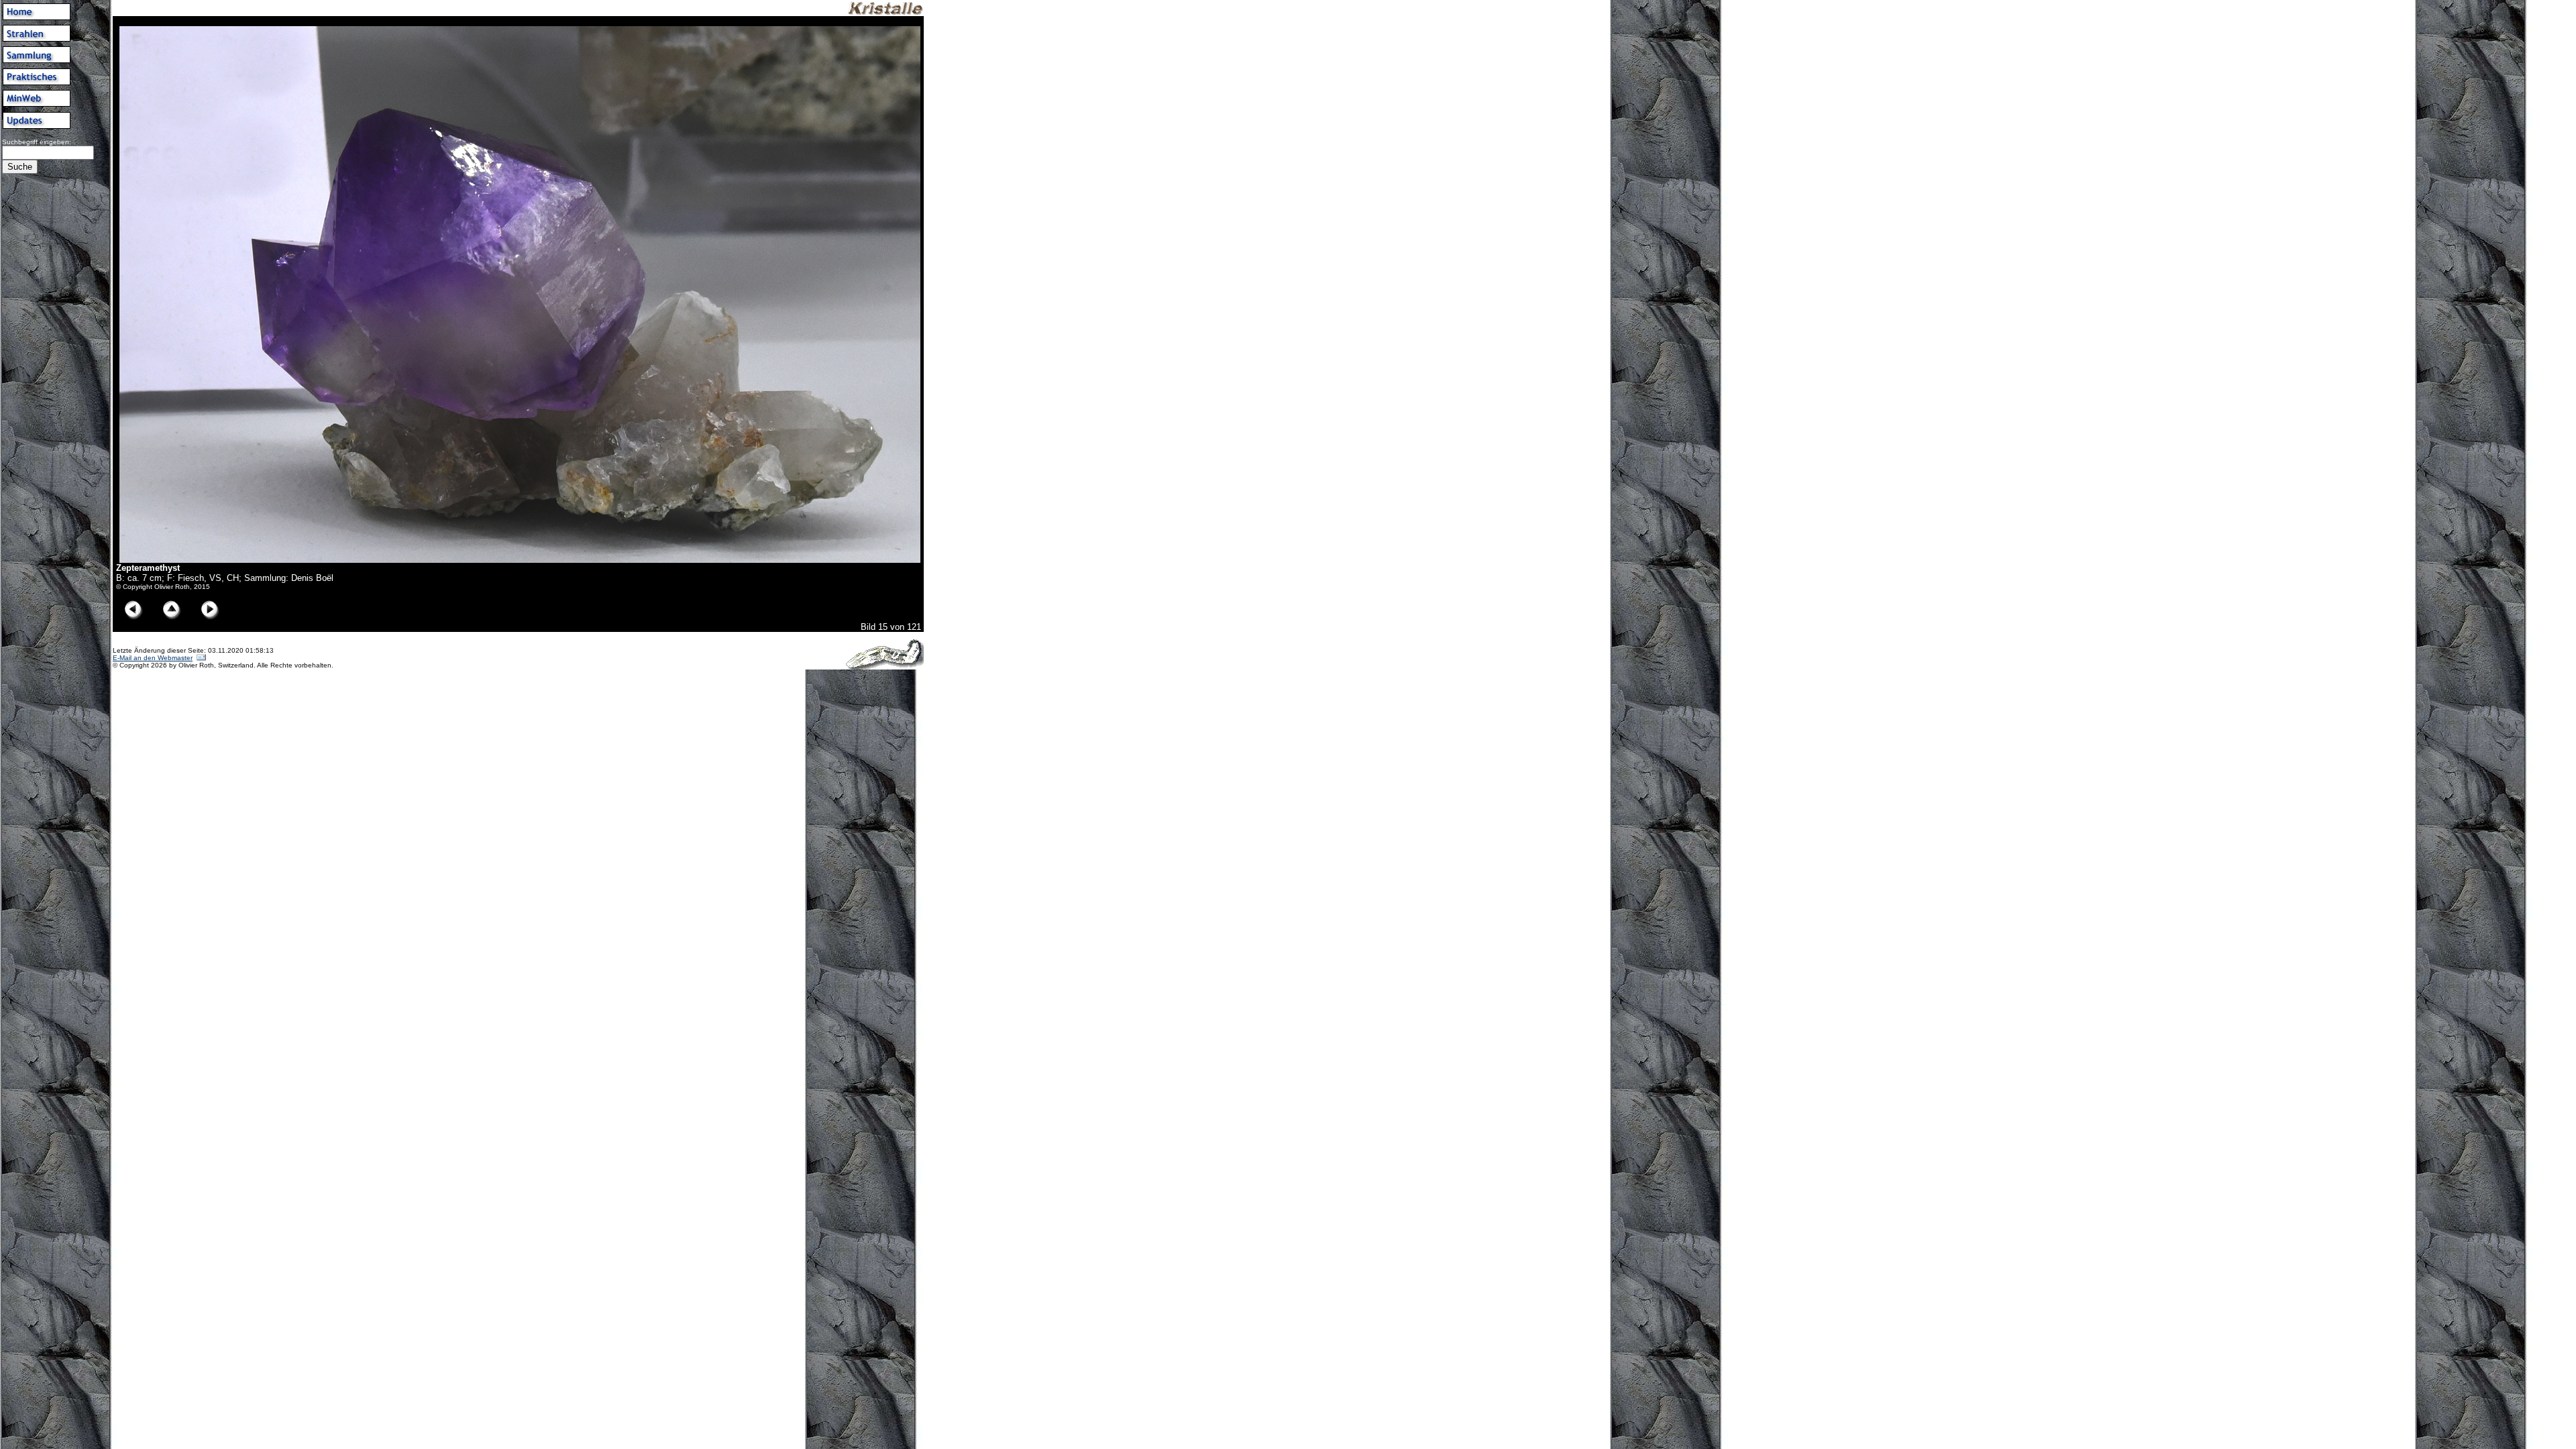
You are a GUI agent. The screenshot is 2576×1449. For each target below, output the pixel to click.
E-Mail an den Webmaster (153, 658)
